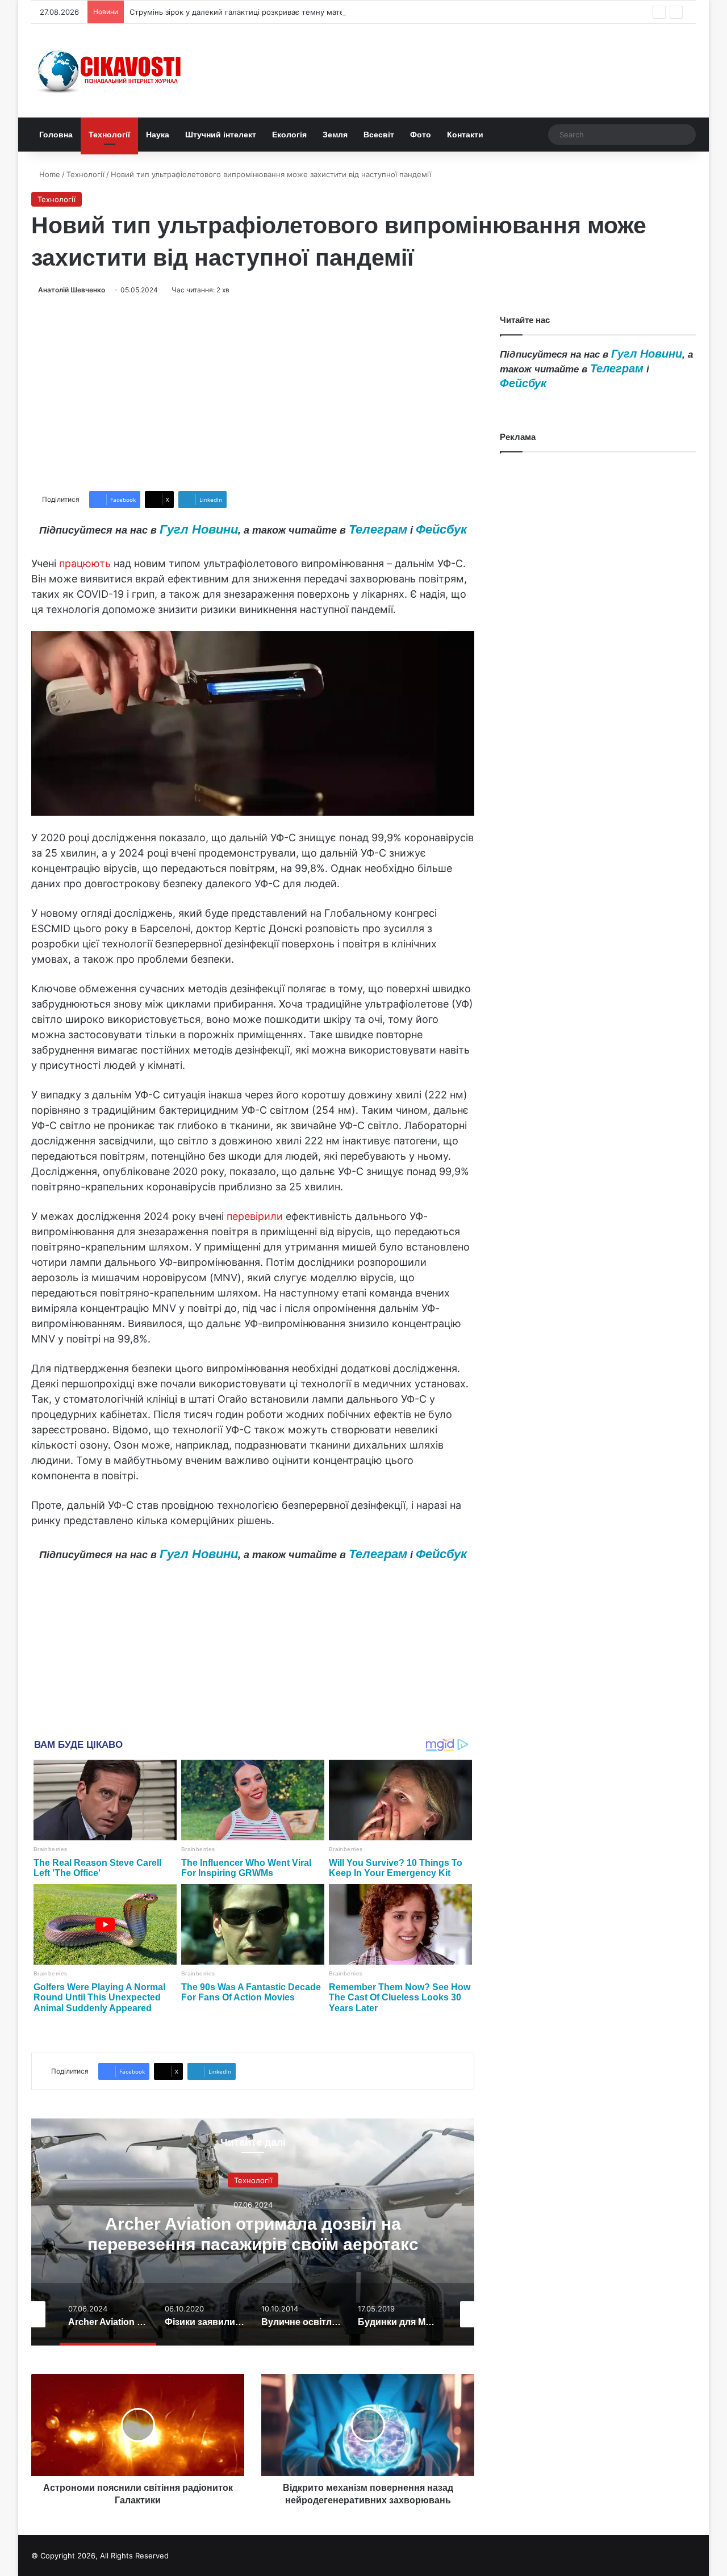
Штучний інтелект (221, 135)
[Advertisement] (253, 393)
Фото (421, 135)
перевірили (255, 1216)
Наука (158, 135)
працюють (85, 563)
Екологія (289, 135)
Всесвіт (379, 135)
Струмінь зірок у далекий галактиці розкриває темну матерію (243, 12)
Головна (56, 135)
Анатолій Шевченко (72, 290)
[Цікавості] (111, 71)
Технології (109, 135)
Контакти (465, 135)
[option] (253, 2232)
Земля (335, 135)
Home (49, 174)
